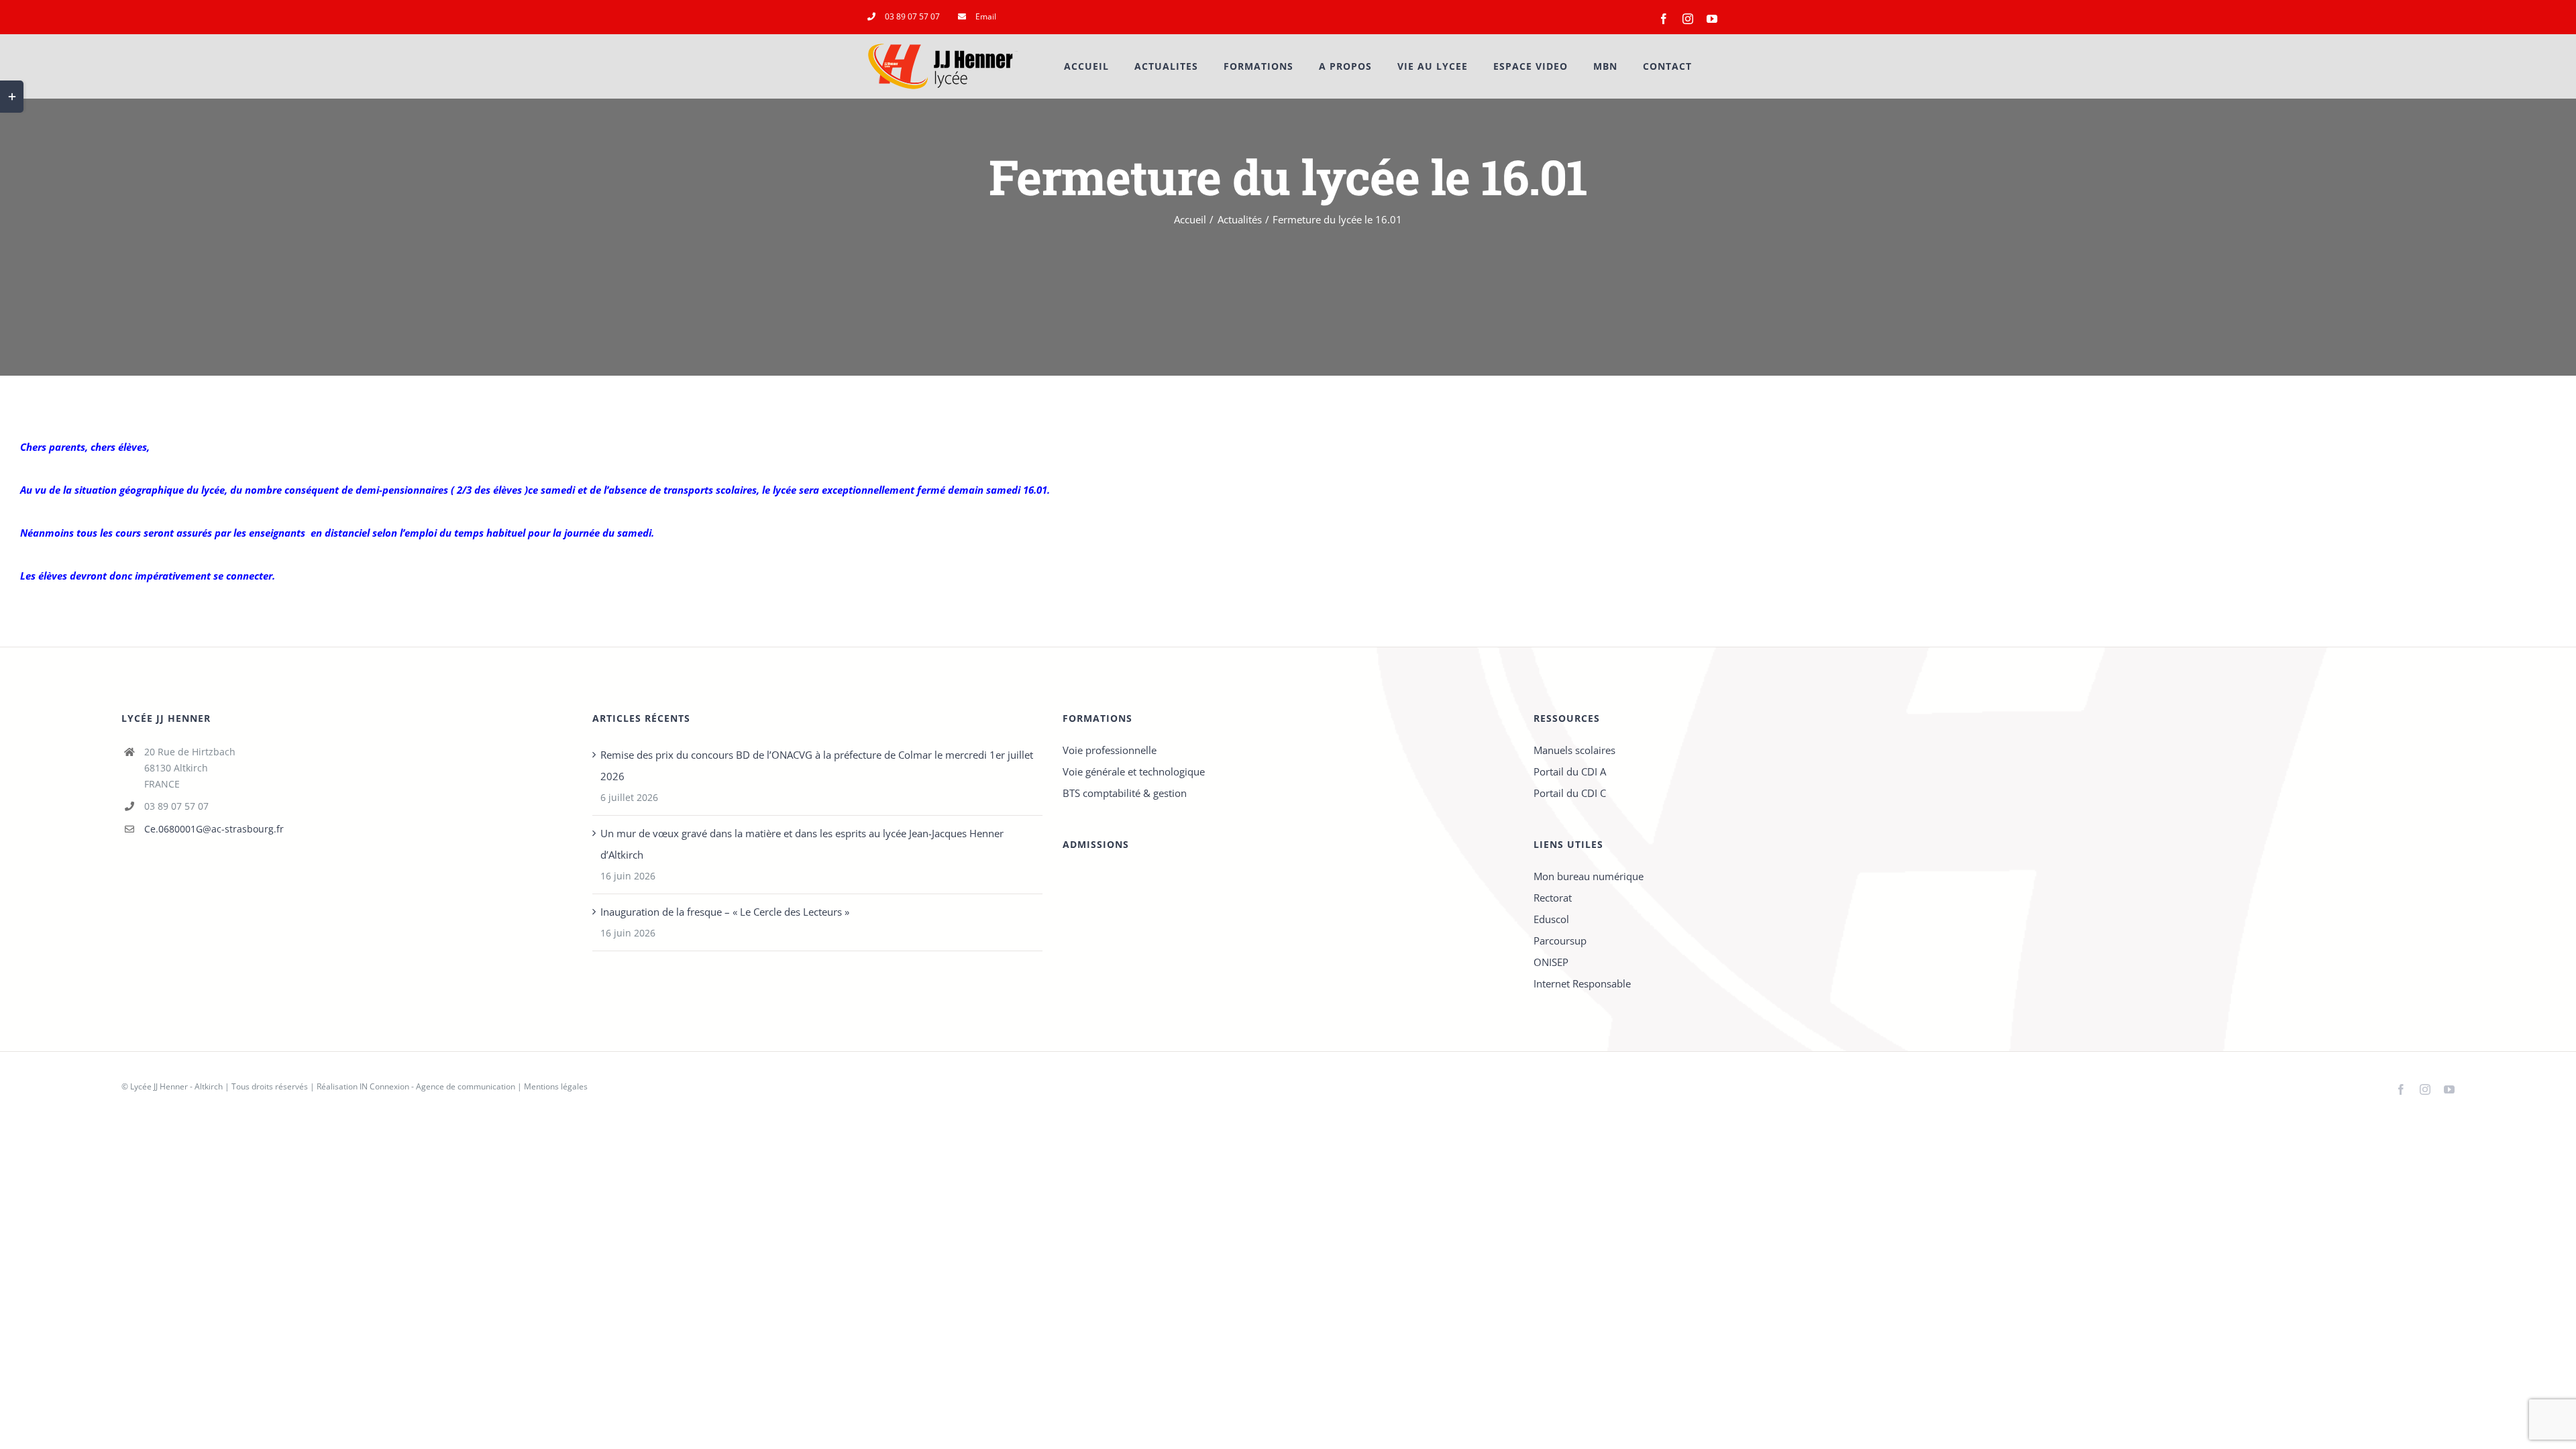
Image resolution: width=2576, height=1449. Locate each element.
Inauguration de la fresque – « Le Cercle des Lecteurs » (725, 912)
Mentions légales (556, 1086)
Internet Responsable (1582, 983)
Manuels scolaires (1574, 750)
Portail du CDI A (1570, 771)
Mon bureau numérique (1589, 876)
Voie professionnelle (1110, 750)
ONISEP (1551, 962)
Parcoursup (1560, 941)
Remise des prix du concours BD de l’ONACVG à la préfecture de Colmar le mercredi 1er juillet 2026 (817, 765)
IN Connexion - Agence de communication (437, 1086)
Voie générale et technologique (1134, 771)
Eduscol (1551, 919)
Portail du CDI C (1570, 793)
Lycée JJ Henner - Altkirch (176, 1086)
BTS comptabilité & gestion (1125, 793)
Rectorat (1553, 898)
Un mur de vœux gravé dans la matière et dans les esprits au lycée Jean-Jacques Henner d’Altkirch (802, 844)
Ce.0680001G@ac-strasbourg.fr (214, 829)
